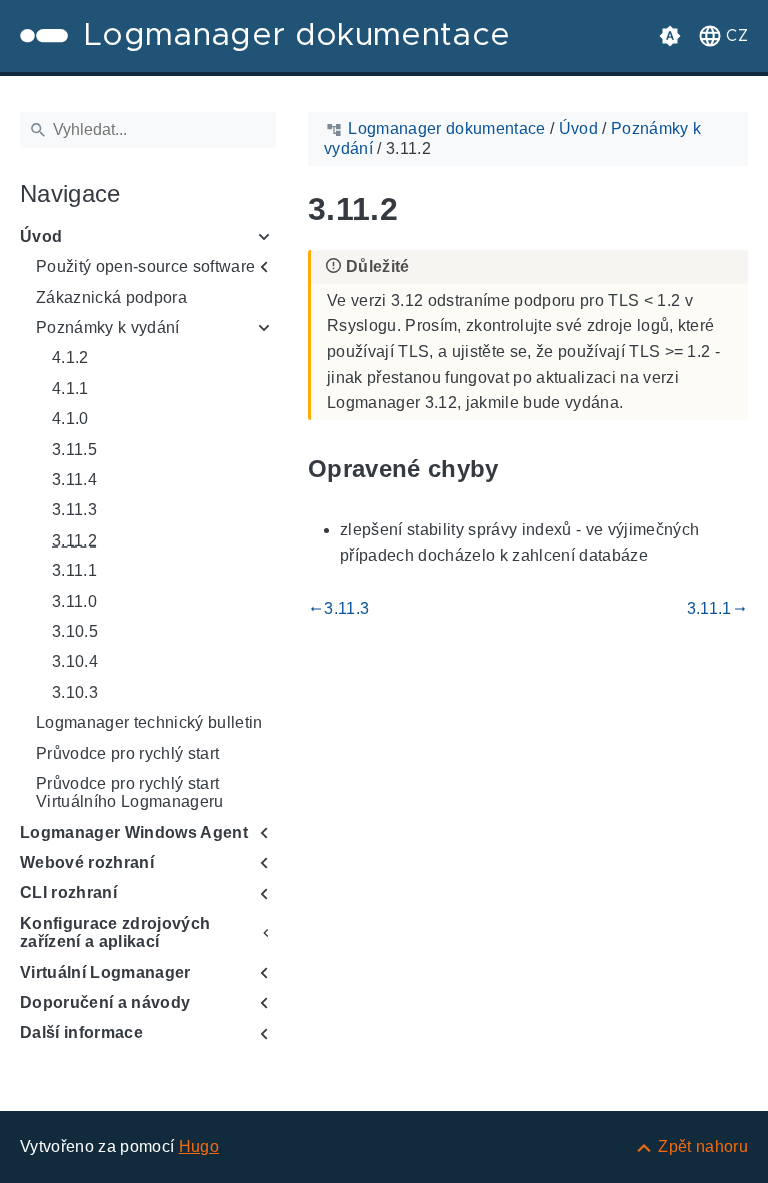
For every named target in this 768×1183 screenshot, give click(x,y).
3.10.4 (75, 661)
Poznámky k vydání (108, 327)
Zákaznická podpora (111, 297)
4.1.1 (70, 388)
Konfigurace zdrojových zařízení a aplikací (115, 932)
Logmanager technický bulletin (149, 722)
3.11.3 (74, 509)
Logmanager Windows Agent (134, 832)
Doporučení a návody (105, 1002)
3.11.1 (74, 570)
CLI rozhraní (68, 892)
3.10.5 (75, 631)
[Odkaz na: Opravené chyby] (522, 468)
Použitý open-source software (145, 266)
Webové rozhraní (87, 862)
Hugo (199, 1146)
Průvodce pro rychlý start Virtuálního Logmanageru (130, 792)
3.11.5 (74, 449)
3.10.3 (75, 692)
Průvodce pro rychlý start (127, 753)
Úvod (41, 236)
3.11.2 (74, 540)
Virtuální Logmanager (105, 972)
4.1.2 (70, 357)
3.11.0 (74, 601)
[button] (721, 36)
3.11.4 (74, 479)
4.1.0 (70, 418)
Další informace (81, 1032)
